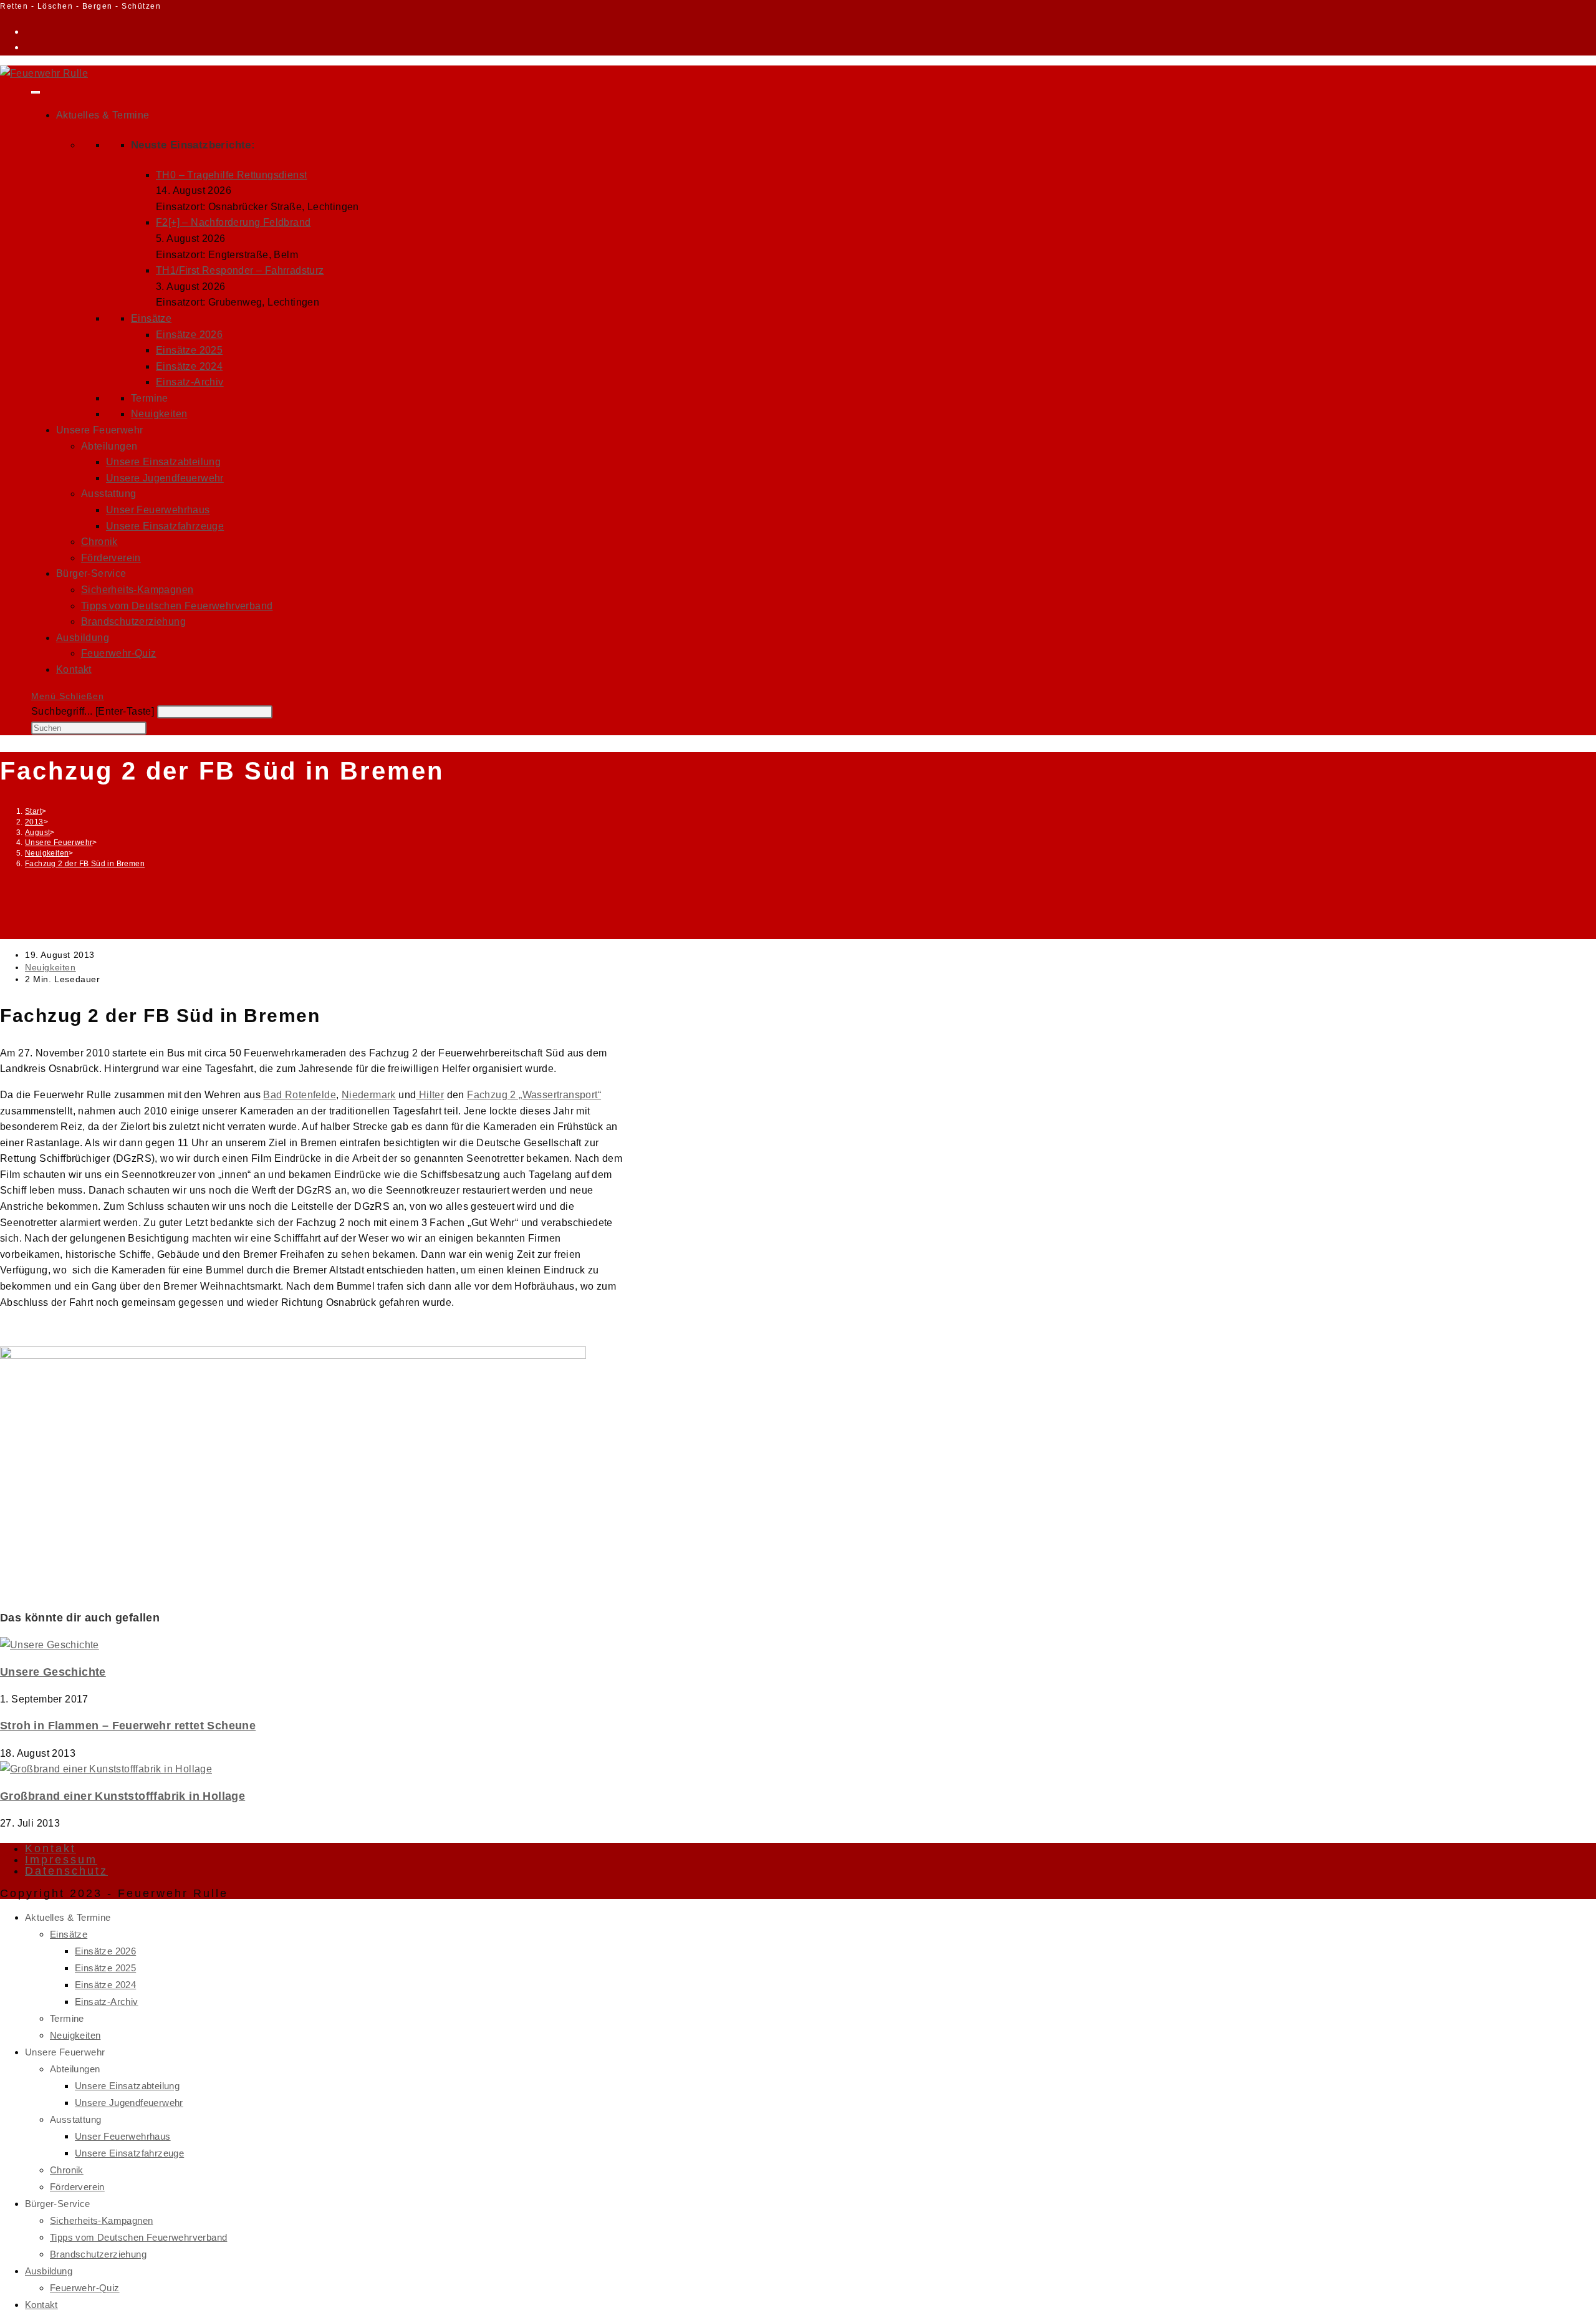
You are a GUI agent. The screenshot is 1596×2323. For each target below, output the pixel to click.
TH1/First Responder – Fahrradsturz (240, 270)
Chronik (99, 542)
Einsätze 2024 (189, 366)
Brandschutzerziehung (133, 621)
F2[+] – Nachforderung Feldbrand (233, 222)
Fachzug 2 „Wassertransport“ (534, 1095)
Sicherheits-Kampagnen (137, 590)
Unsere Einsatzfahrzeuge (165, 526)
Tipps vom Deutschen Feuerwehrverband (177, 606)
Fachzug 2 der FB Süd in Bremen (85, 864)
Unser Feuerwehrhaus (158, 510)
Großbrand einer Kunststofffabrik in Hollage (123, 1796)
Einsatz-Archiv (190, 382)
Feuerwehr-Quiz (119, 653)
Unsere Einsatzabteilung (163, 462)
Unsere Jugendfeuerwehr (165, 478)
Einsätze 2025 (189, 350)
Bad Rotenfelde (300, 1095)
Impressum (61, 1860)
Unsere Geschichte (53, 1672)
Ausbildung (83, 638)
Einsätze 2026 (189, 335)
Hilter (430, 1095)
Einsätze (151, 318)
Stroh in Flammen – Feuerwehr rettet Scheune (128, 1726)
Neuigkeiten (159, 414)
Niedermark (369, 1095)
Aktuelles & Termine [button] (103, 115)
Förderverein (111, 558)
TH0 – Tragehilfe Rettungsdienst (231, 175)
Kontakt (74, 669)
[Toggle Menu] (36, 92)
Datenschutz (66, 1871)
